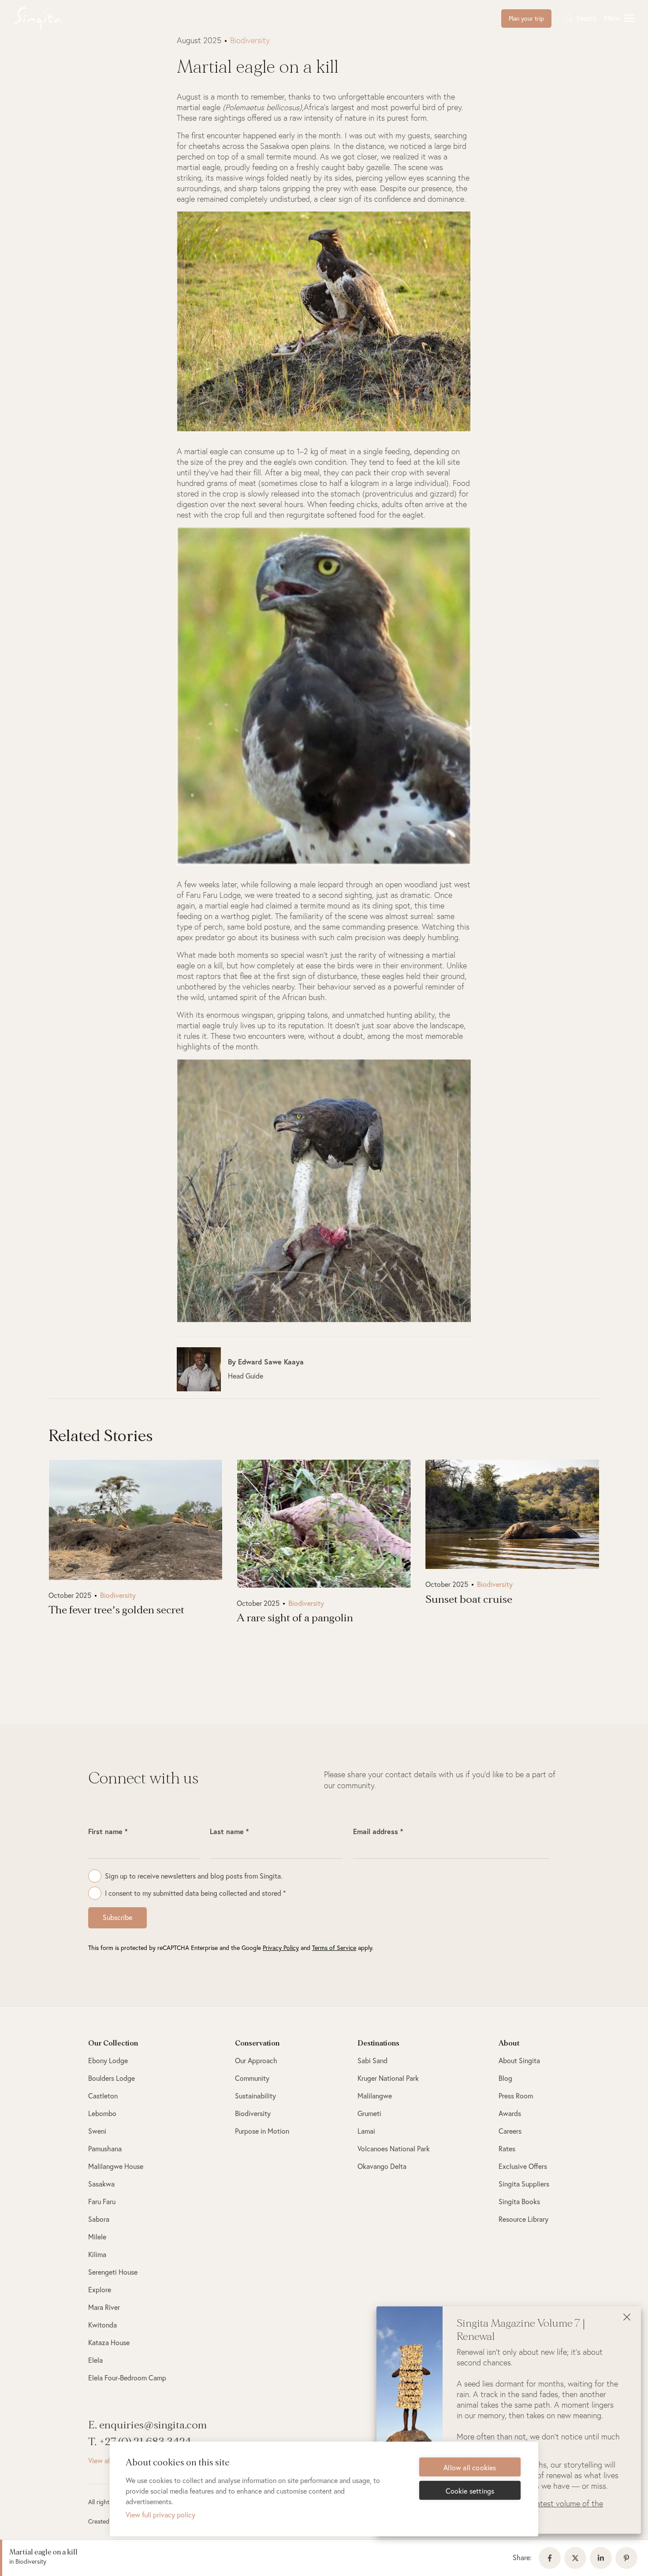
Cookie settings (470, 2491)
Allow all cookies (470, 2468)
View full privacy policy (160, 2515)
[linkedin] (603, 2558)
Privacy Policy (281, 1948)
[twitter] (577, 2558)
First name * (108, 1831)
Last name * (229, 1831)
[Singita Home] (52, 19)
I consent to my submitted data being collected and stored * (195, 1893)
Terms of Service (334, 1948)
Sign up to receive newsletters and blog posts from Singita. (194, 1876)
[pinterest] (628, 2558)
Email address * (378, 1831)
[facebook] (551, 2558)
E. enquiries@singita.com (147, 2425)
